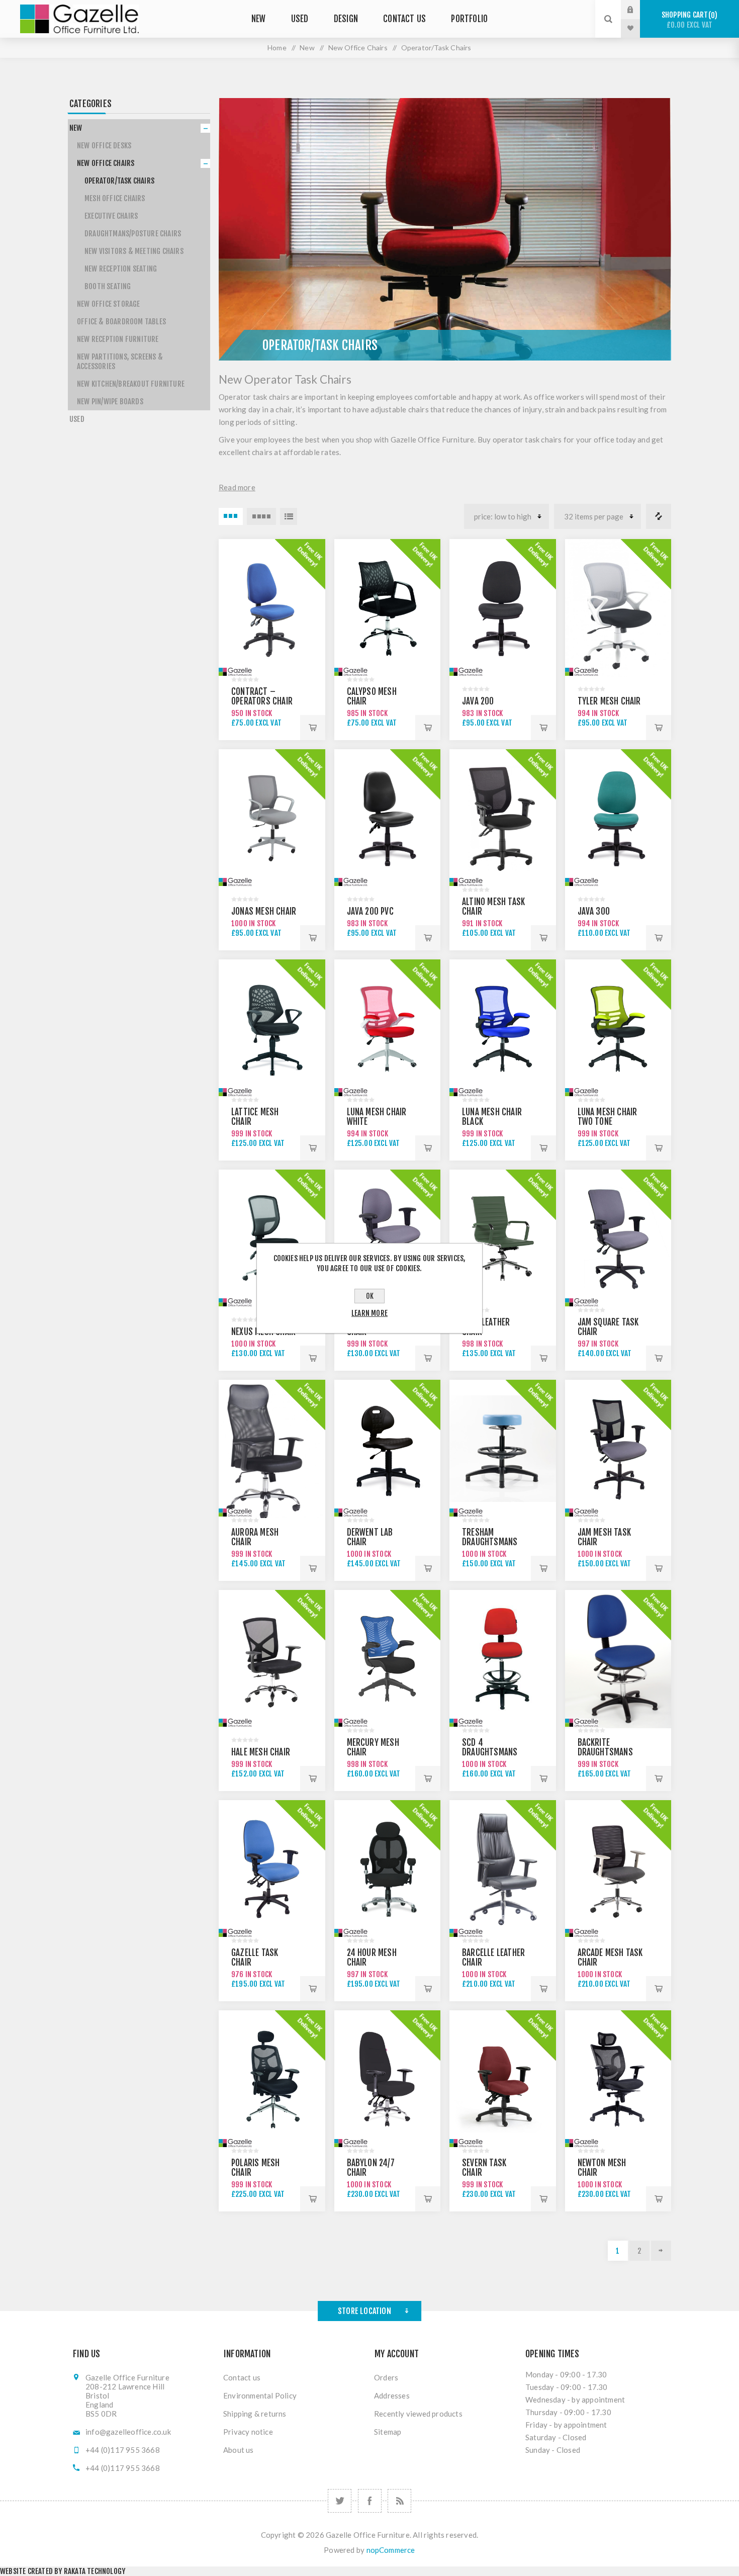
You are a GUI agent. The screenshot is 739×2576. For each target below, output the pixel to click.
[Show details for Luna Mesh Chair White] (388, 1029)
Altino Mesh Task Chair (493, 907)
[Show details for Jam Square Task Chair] (618, 1239)
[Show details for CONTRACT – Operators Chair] (272, 608)
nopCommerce (391, 2550)
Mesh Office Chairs (115, 198)
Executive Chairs (111, 216)
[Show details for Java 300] (618, 818)
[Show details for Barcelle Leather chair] (503, 1869)
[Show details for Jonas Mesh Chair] (272, 818)
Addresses (392, 2395)
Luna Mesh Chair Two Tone (608, 1117)
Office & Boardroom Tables (121, 322)
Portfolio (469, 19)
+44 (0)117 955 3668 (123, 2450)
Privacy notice (248, 2432)
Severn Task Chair (484, 2168)
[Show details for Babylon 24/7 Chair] (388, 2079)
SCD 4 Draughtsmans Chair (490, 1752)
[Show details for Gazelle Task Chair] (272, 1869)
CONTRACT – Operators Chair (262, 696)
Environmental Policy (260, 2395)
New (76, 128)
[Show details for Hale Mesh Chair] (272, 1659)
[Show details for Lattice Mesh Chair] (272, 1029)
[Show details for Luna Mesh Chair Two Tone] (618, 1029)
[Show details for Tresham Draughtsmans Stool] (503, 1449)
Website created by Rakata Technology (63, 2571)
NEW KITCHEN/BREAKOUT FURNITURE (131, 384)
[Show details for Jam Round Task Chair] (388, 1239)
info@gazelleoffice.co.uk (128, 2432)
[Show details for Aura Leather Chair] (503, 1239)
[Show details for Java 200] (503, 608)
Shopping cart (688, 20)
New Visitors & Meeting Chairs (134, 251)
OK (370, 1296)
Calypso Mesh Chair (372, 696)
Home (277, 48)
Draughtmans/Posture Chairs (133, 234)
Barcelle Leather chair (493, 1958)
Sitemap (388, 2432)
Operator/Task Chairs (119, 181)
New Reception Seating (121, 269)
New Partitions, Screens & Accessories (120, 362)
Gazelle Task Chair (255, 1958)
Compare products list (659, 516)
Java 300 (594, 911)
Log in (638, 10)
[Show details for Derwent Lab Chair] (388, 1449)
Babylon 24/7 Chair (371, 2168)
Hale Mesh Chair (261, 1752)
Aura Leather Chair (486, 1327)
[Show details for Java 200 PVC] (388, 818)
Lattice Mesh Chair (255, 1117)
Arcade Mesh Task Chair (610, 1958)
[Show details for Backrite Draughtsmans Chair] (618, 1659)
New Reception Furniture (118, 339)
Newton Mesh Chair (602, 2168)
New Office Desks (104, 146)
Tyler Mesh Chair (609, 701)
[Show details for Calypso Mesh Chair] (388, 608)
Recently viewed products (418, 2414)
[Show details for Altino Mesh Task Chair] (503, 818)
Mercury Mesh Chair (373, 1747)
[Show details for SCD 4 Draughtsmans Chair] (503, 1659)
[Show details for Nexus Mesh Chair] (272, 1239)
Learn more (369, 1313)
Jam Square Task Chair (608, 1327)
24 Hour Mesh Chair (372, 1958)
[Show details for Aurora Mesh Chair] (272, 1449)
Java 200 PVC (370, 911)
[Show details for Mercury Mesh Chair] (388, 1659)
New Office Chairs (106, 163)
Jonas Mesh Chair (264, 911)
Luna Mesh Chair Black (492, 1117)
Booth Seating (108, 286)
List (289, 516)
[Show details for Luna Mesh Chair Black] (503, 1029)
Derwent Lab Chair (370, 1537)
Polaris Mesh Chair (255, 2168)
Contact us (242, 2377)
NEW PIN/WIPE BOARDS (110, 402)
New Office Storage (109, 304)
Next (661, 2251)
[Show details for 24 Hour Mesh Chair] (388, 1869)
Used (77, 419)
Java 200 (478, 701)
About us (239, 2450)
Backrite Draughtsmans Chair (605, 1752)
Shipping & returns (255, 2414)
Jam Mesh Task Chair (605, 1537)
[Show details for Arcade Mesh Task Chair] (618, 1869)
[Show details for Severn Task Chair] (503, 2079)
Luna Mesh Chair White (377, 1117)
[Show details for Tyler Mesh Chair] (618, 608)
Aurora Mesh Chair (255, 1537)
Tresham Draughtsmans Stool (490, 1542)
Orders (386, 2377)
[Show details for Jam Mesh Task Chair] (618, 1449)
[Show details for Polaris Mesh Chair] (272, 2079)
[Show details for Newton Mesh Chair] (618, 2079)
